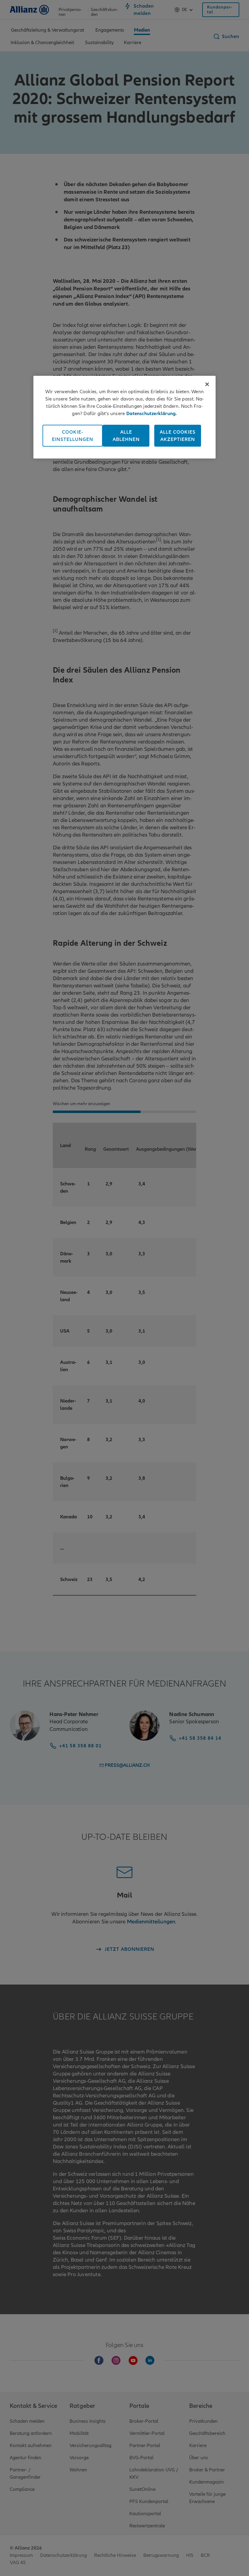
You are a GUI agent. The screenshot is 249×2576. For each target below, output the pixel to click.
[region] (124, 417)
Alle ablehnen (126, 435)
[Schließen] (207, 384)
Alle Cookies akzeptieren (178, 435)
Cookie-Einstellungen (73, 435)
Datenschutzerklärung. (152, 413)
